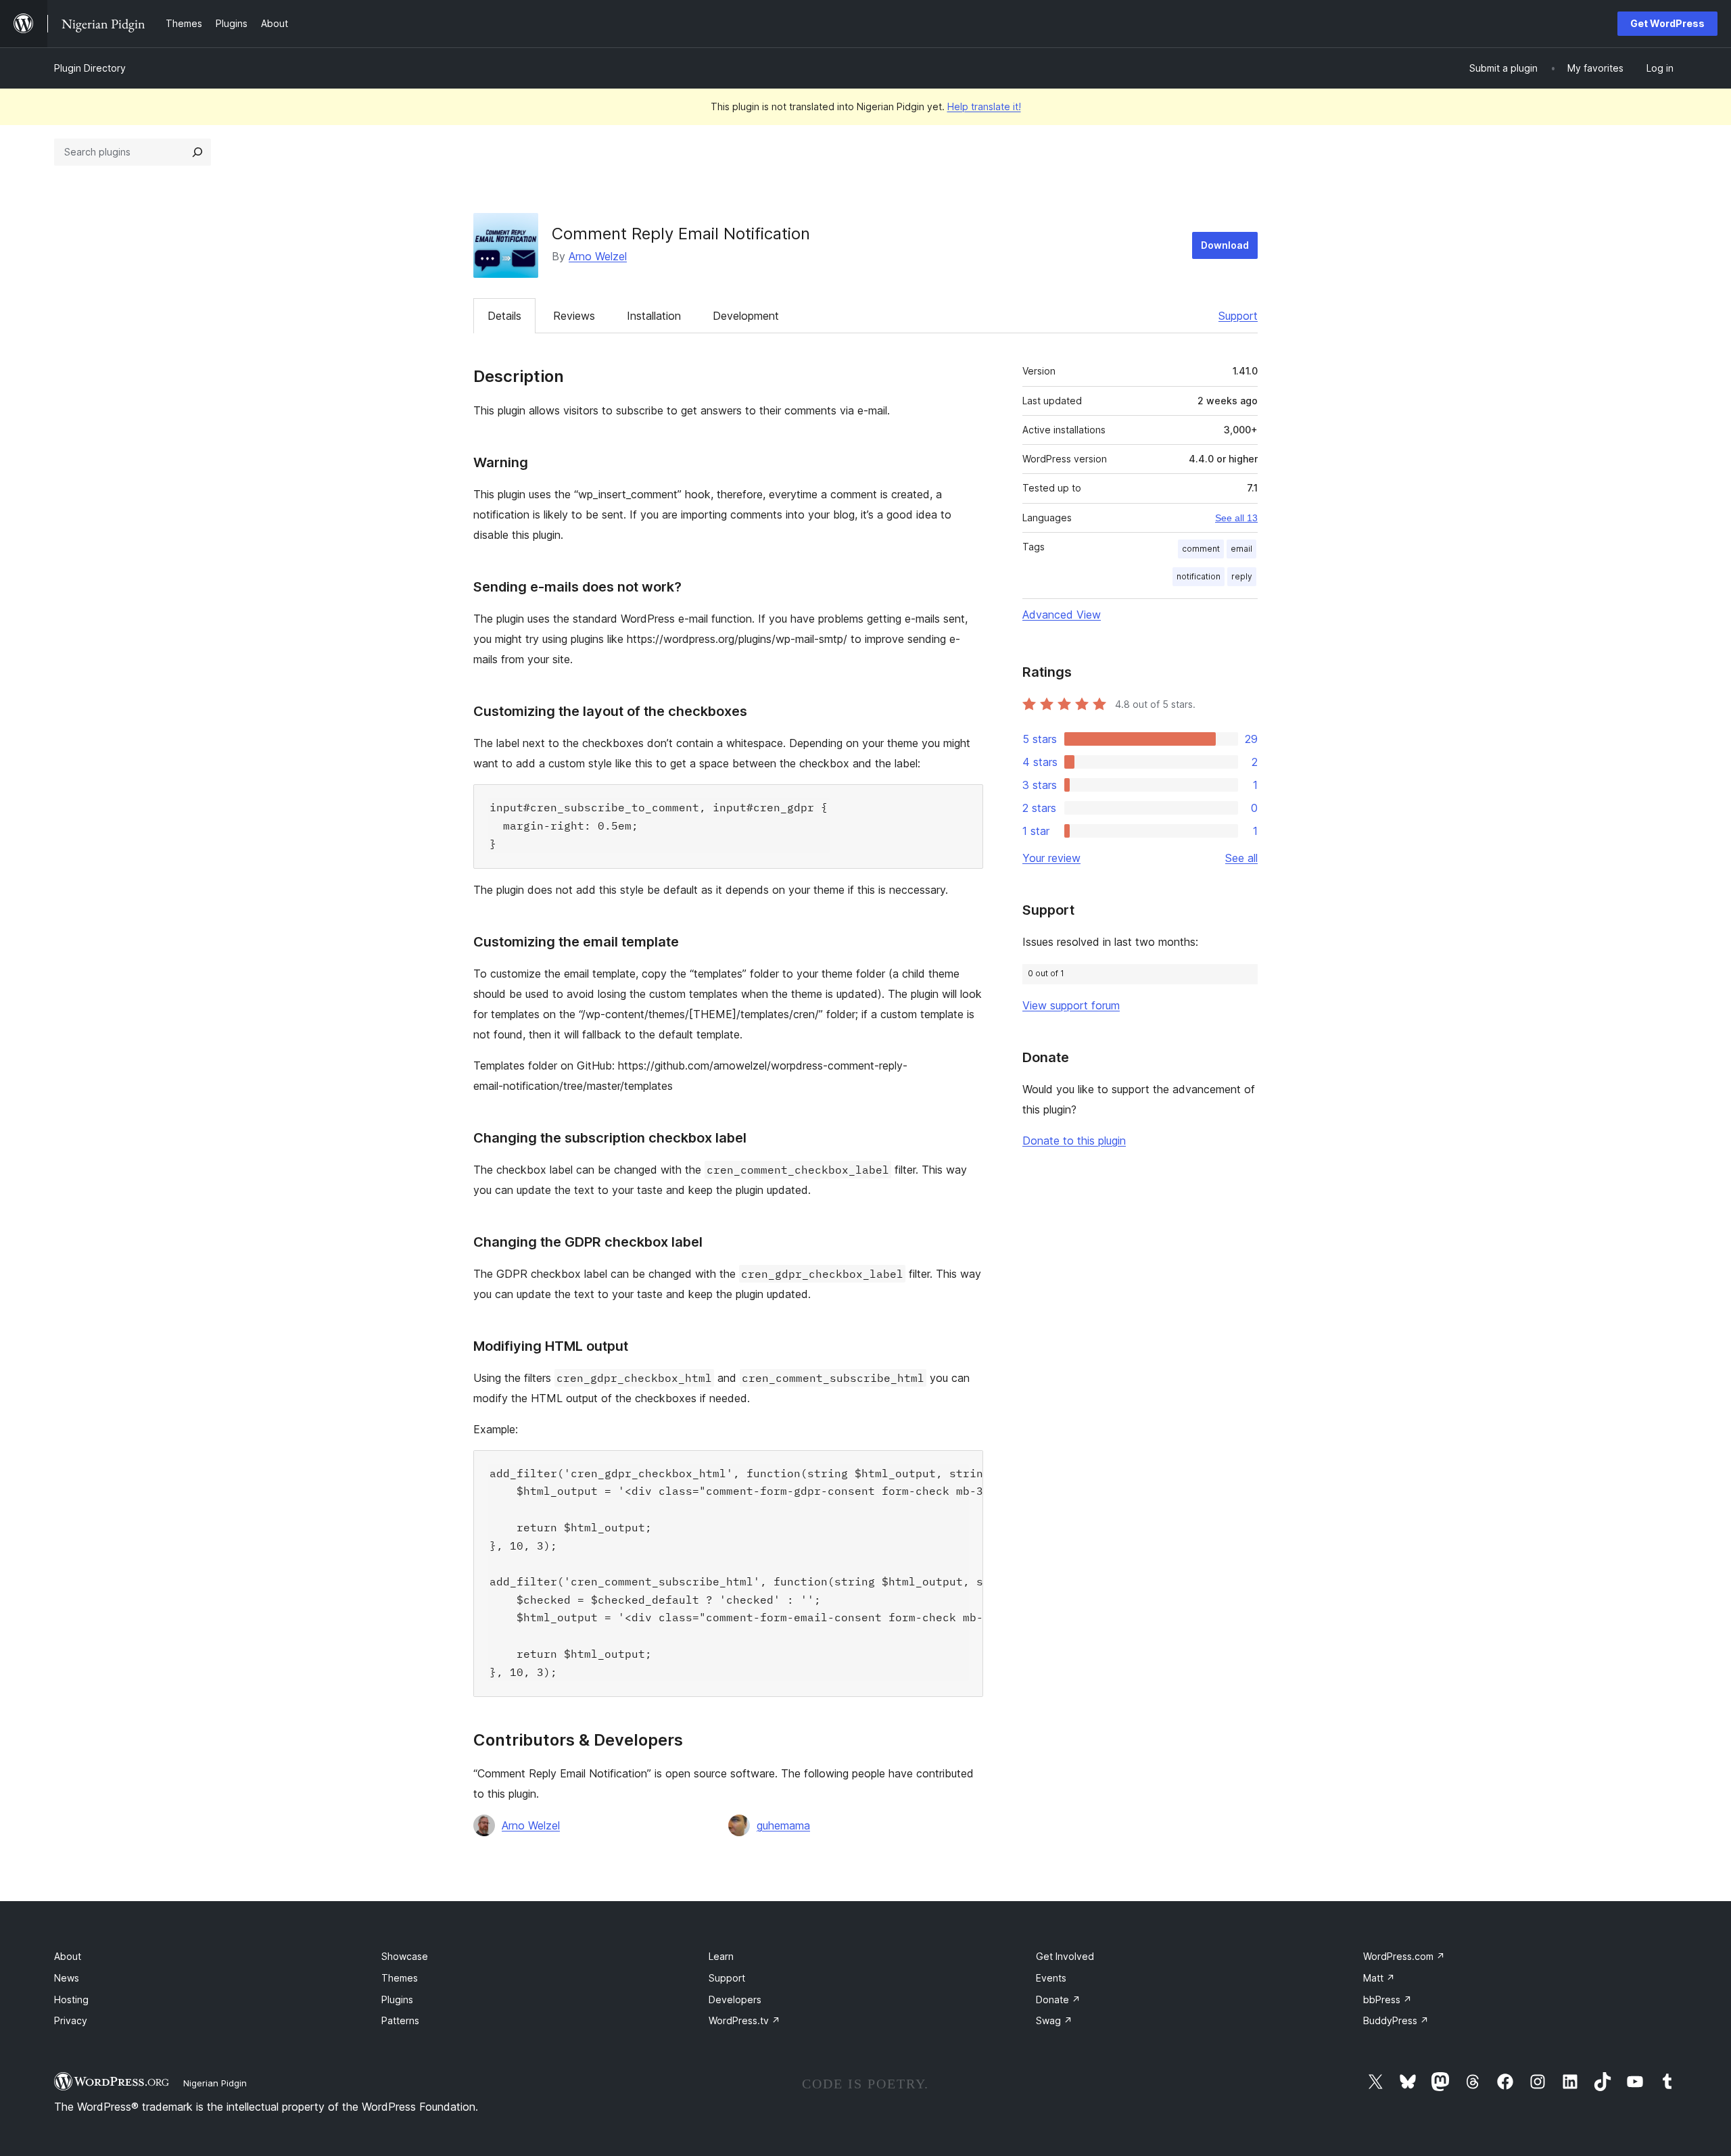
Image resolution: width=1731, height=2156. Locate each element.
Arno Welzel (598, 256)
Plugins (397, 1999)
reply (1242, 576)
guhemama (783, 1825)
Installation (654, 316)
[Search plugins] (197, 152)
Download (1225, 245)
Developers (735, 1999)
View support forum (1071, 1005)
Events (1051, 1978)
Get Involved (1065, 1956)
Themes (400, 1978)
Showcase (405, 1956)
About (68, 1956)
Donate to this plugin (1074, 1141)
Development (746, 316)
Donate (1058, 1999)
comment (1201, 549)
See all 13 (1236, 518)
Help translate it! (984, 106)
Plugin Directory (90, 68)
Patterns (400, 2020)
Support (1238, 316)
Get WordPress (1667, 23)
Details (504, 316)
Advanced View (1062, 615)
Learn (721, 1956)
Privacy (71, 2020)
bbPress (1388, 1999)
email (1241, 549)
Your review (1051, 858)
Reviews (574, 316)
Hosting (71, 1999)
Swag (1054, 2020)
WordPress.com (1404, 1956)
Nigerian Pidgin (215, 2083)
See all (1241, 858)
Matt (1379, 1978)
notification (1199, 576)
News (67, 1978)
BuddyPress (1396, 2020)
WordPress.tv (744, 2020)
